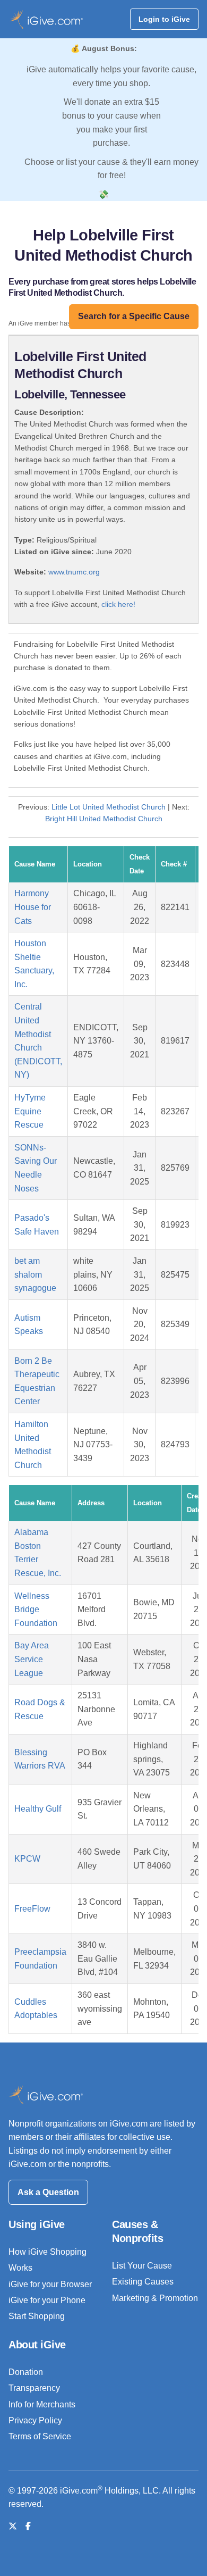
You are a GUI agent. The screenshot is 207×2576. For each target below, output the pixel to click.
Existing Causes (143, 2282)
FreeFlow (32, 1909)
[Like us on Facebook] (28, 2526)
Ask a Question (48, 2192)
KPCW (27, 1859)
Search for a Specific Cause (134, 316)
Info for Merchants (42, 2404)
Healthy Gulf (38, 1809)
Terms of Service (40, 2436)
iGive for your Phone (47, 2300)
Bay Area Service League (32, 1659)
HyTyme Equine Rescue (30, 1111)
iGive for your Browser (50, 2284)
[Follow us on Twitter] (13, 2526)
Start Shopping (37, 2316)
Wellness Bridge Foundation (36, 1610)
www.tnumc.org (74, 572)
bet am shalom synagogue (35, 1274)
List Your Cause (142, 2266)
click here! (118, 604)
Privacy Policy (35, 2420)
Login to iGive (164, 19)
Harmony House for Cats (33, 907)
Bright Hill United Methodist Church (104, 819)
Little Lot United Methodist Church (109, 807)
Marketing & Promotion (155, 2298)
